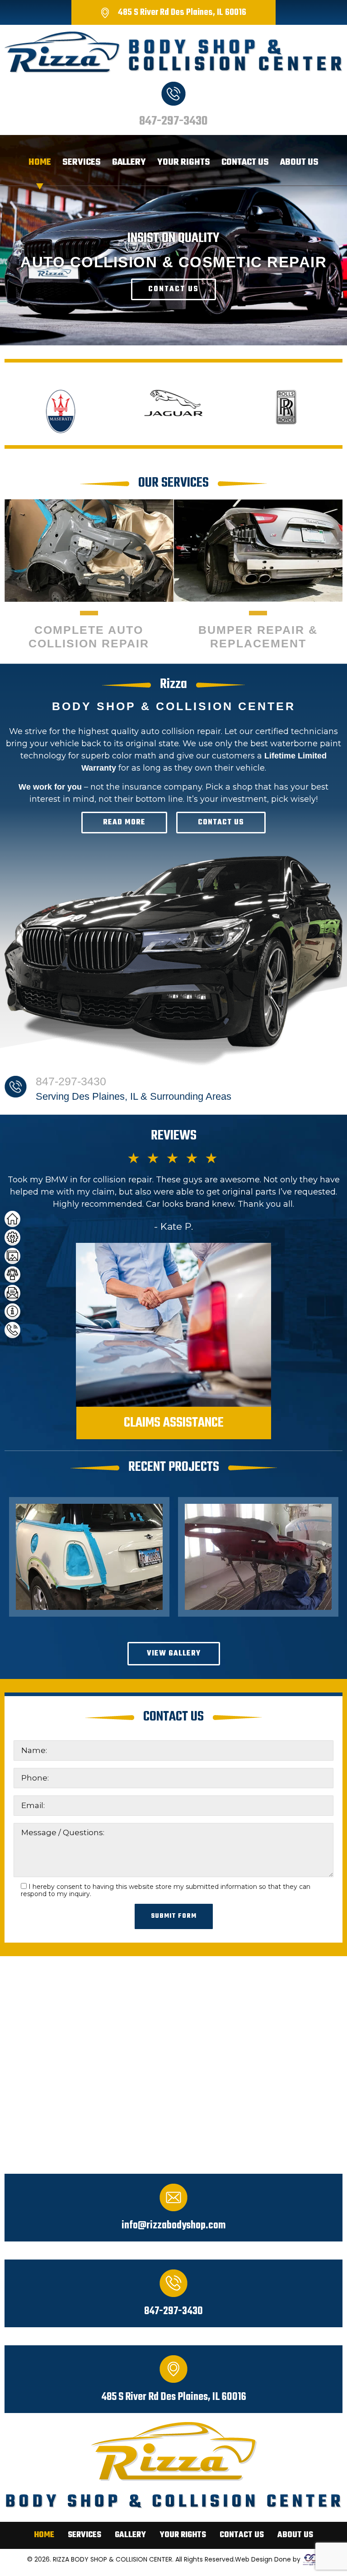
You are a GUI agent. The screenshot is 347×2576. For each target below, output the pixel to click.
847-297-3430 (173, 121)
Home (40, 162)
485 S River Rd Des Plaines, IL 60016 (182, 12)
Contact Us (245, 162)
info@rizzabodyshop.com (173, 2226)
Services (82, 162)
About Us (299, 162)
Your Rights (184, 162)
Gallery (129, 162)
